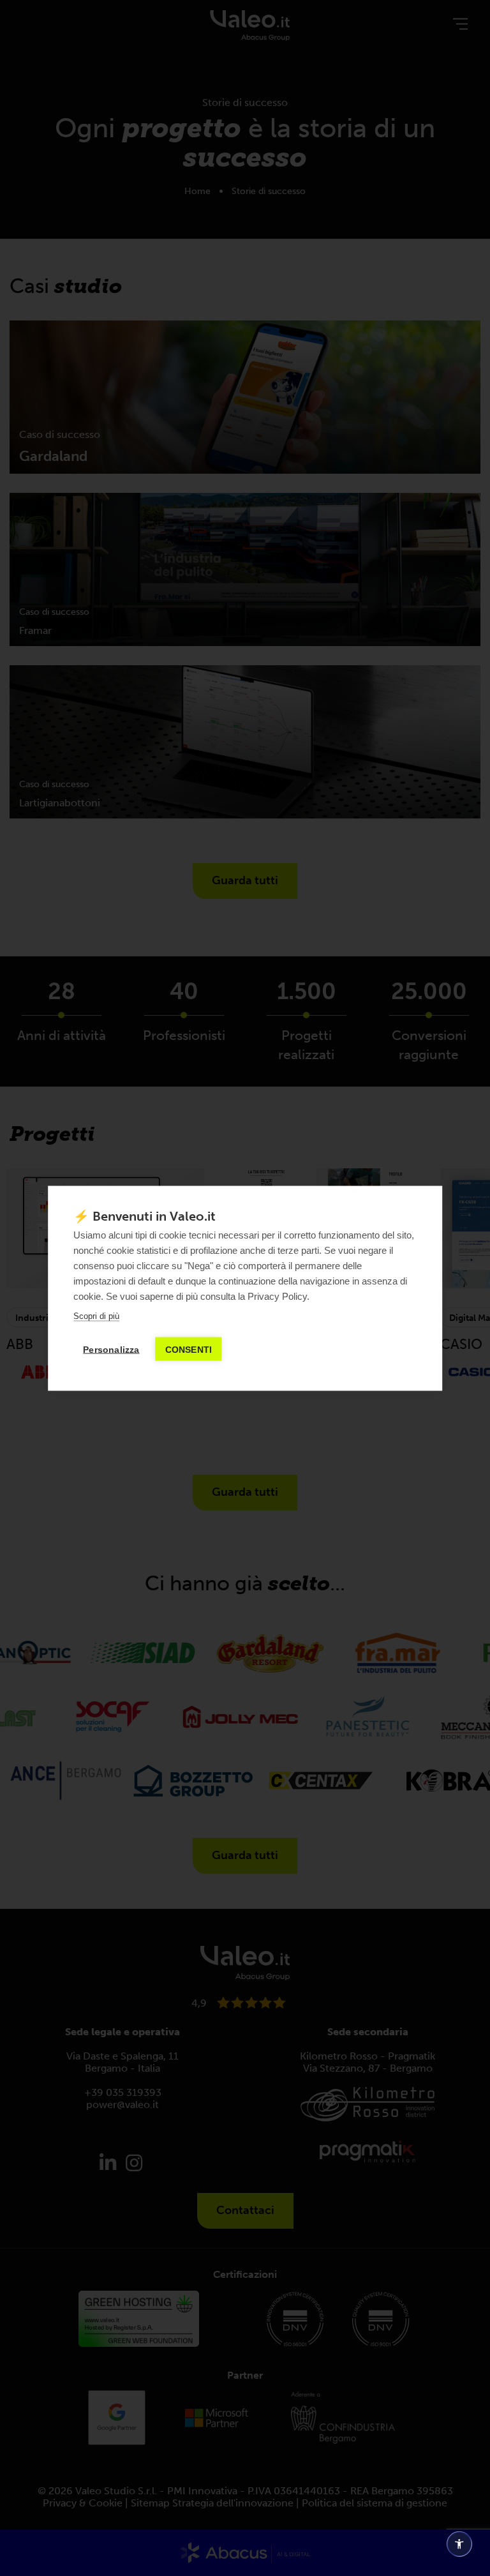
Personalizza (111, 1349)
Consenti (189, 1349)
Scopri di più (96, 1315)
